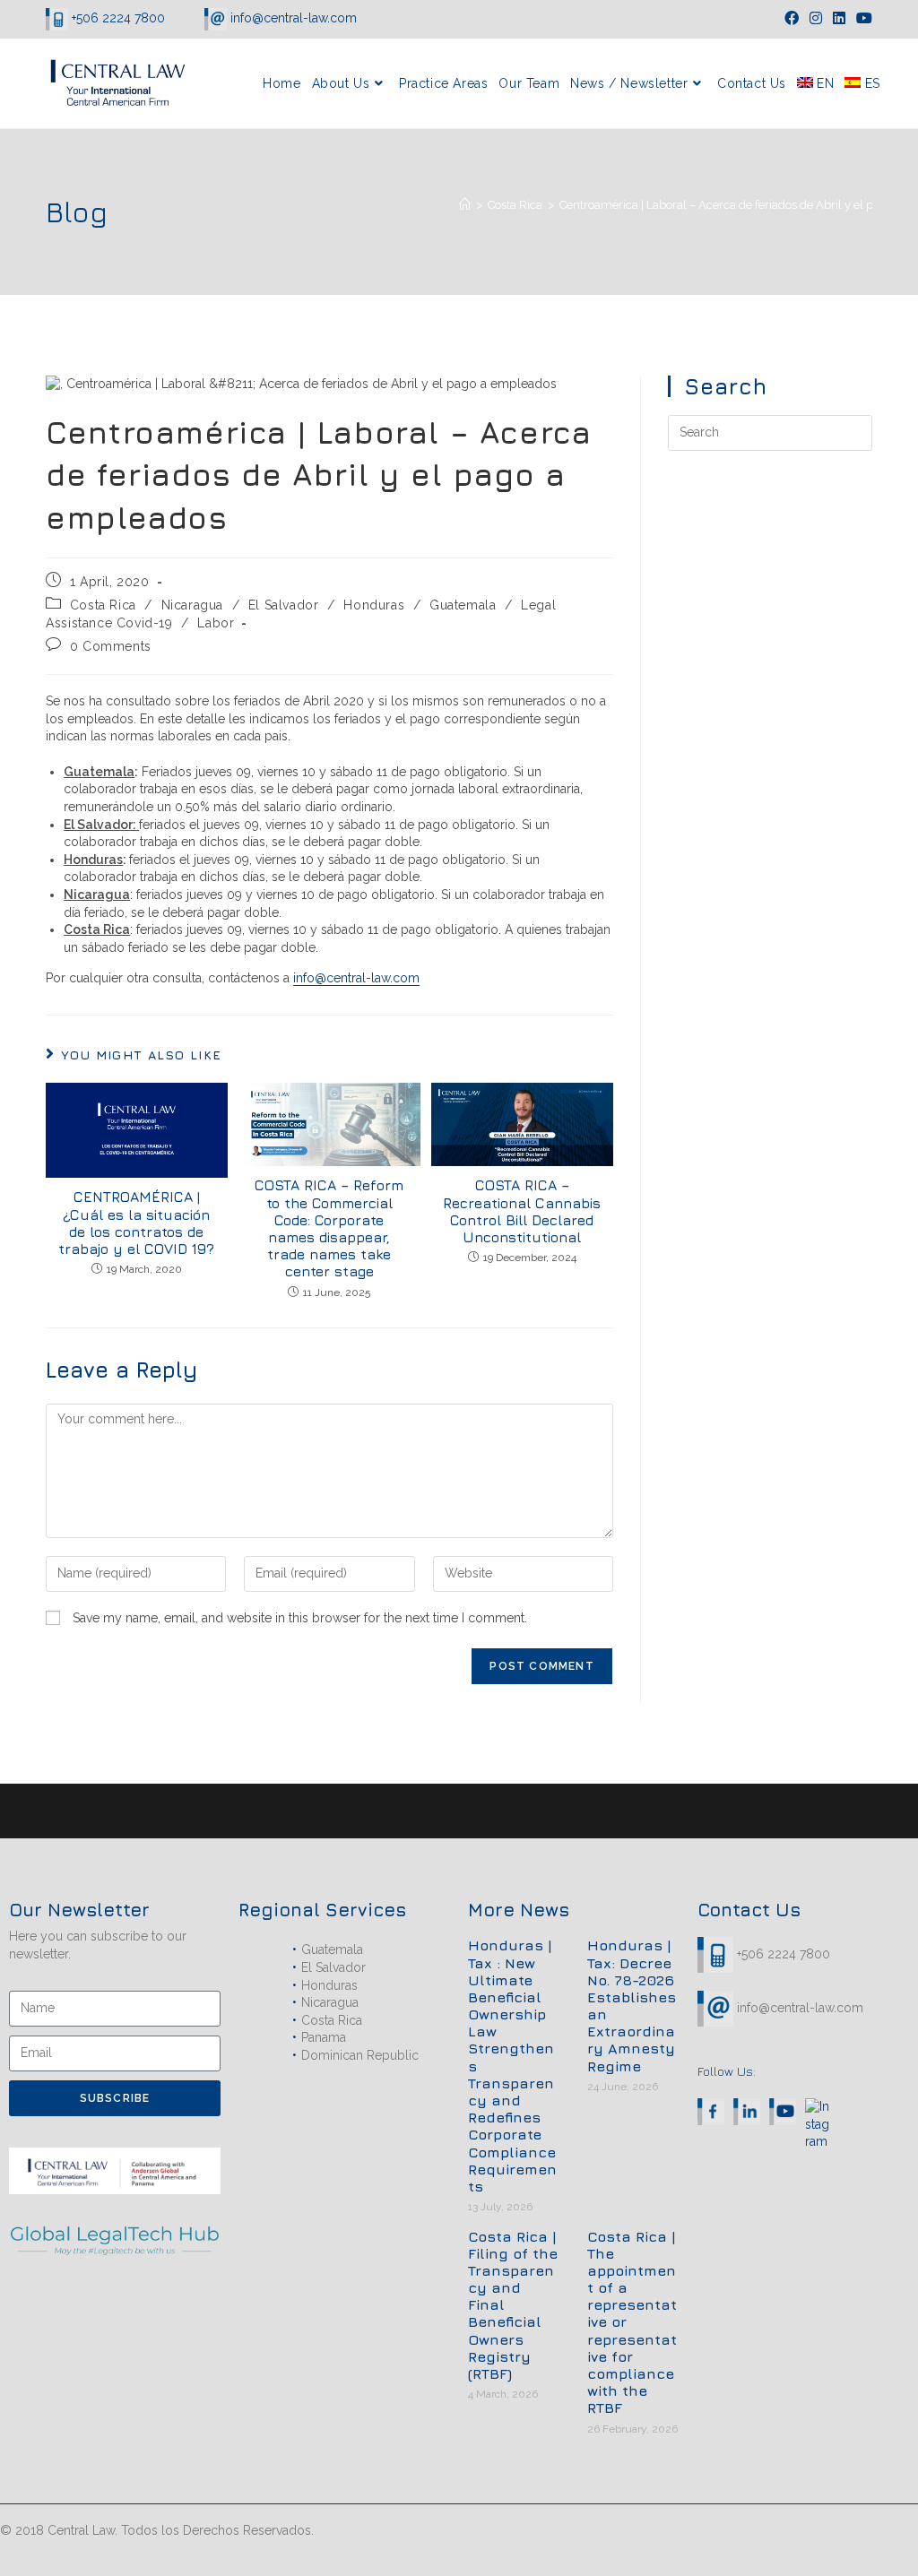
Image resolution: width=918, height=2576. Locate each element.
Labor (216, 623)
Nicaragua (192, 605)
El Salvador (284, 605)
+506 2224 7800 (118, 18)
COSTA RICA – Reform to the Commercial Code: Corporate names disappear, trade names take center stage (329, 1228)
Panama (324, 2037)
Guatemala (463, 605)
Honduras (374, 605)
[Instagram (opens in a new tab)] (816, 19)
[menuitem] (815, 83)
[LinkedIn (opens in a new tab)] (839, 19)
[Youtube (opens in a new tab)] (862, 19)
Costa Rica (103, 605)
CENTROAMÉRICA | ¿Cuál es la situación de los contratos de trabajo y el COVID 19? (136, 1223)
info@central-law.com (292, 18)
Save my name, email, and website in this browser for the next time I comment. (300, 1618)
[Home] (465, 205)
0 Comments (111, 646)
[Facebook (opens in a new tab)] (792, 19)
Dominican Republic (360, 2055)
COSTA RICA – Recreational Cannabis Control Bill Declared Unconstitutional (522, 1211)
